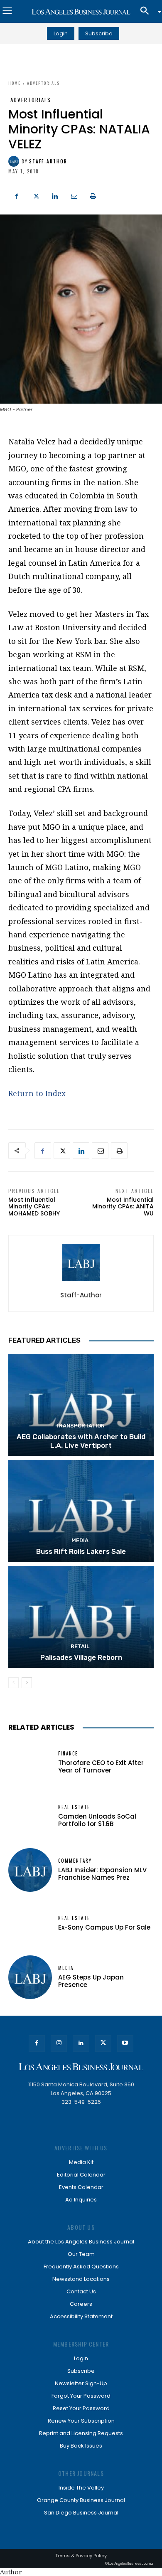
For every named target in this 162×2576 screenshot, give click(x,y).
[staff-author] (15, 161)
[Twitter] (36, 195)
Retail (80, 1646)
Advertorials (43, 83)
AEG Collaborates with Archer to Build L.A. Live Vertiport (81, 1441)
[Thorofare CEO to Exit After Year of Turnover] (30, 1763)
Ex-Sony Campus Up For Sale (104, 1927)
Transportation (80, 1426)
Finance (68, 1754)
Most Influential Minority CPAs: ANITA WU (123, 1207)
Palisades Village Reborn (81, 1657)
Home (15, 83)
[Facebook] (17, 195)
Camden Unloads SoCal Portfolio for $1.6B (97, 1820)
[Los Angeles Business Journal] (81, 12)
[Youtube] (125, 2043)
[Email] (74, 195)
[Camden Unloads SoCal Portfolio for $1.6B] (30, 1816)
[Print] (93, 195)
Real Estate (74, 1807)
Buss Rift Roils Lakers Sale (81, 1551)
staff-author (48, 161)
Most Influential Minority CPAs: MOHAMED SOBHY (34, 1207)
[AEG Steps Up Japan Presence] (30, 1977)
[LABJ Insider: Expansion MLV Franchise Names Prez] (30, 1870)
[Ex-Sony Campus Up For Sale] (30, 1924)
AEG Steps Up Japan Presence (91, 1981)
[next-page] (27, 1683)
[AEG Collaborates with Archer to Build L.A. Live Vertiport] (81, 1405)
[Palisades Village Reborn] (81, 1617)
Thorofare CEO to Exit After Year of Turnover (101, 1766)
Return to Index (37, 1093)
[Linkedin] (55, 195)
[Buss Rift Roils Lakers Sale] (81, 1511)
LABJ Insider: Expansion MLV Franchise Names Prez (102, 1874)
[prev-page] (13, 1683)
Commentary (75, 1861)
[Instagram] (59, 2043)
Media (80, 1540)
